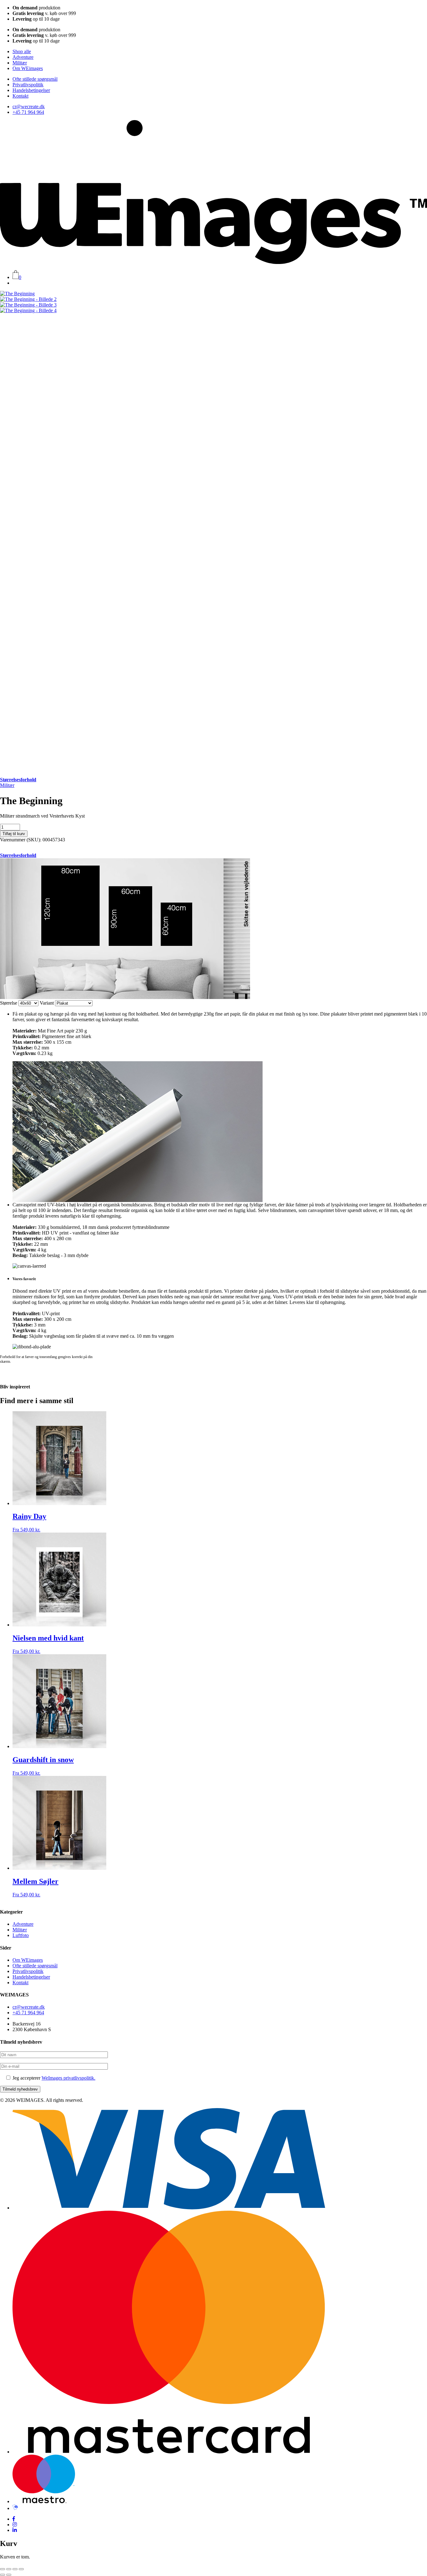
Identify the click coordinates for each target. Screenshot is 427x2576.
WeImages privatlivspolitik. (68, 2078)
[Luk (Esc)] (21, 2569)
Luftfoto (21, 1935)
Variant (47, 1003)
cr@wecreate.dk (29, 106)
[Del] (15, 2569)
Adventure (23, 57)
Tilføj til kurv (14, 834)
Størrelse (9, 1003)
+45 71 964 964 (28, 112)
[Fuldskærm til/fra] (9, 2569)
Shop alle (22, 51)
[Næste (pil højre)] (9, 2575)
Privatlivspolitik (28, 85)
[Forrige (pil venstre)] (3, 2575)
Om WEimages (28, 68)
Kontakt (20, 96)
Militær (20, 63)
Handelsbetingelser (31, 90)
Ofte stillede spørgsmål (35, 79)
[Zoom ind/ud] (3, 2569)
